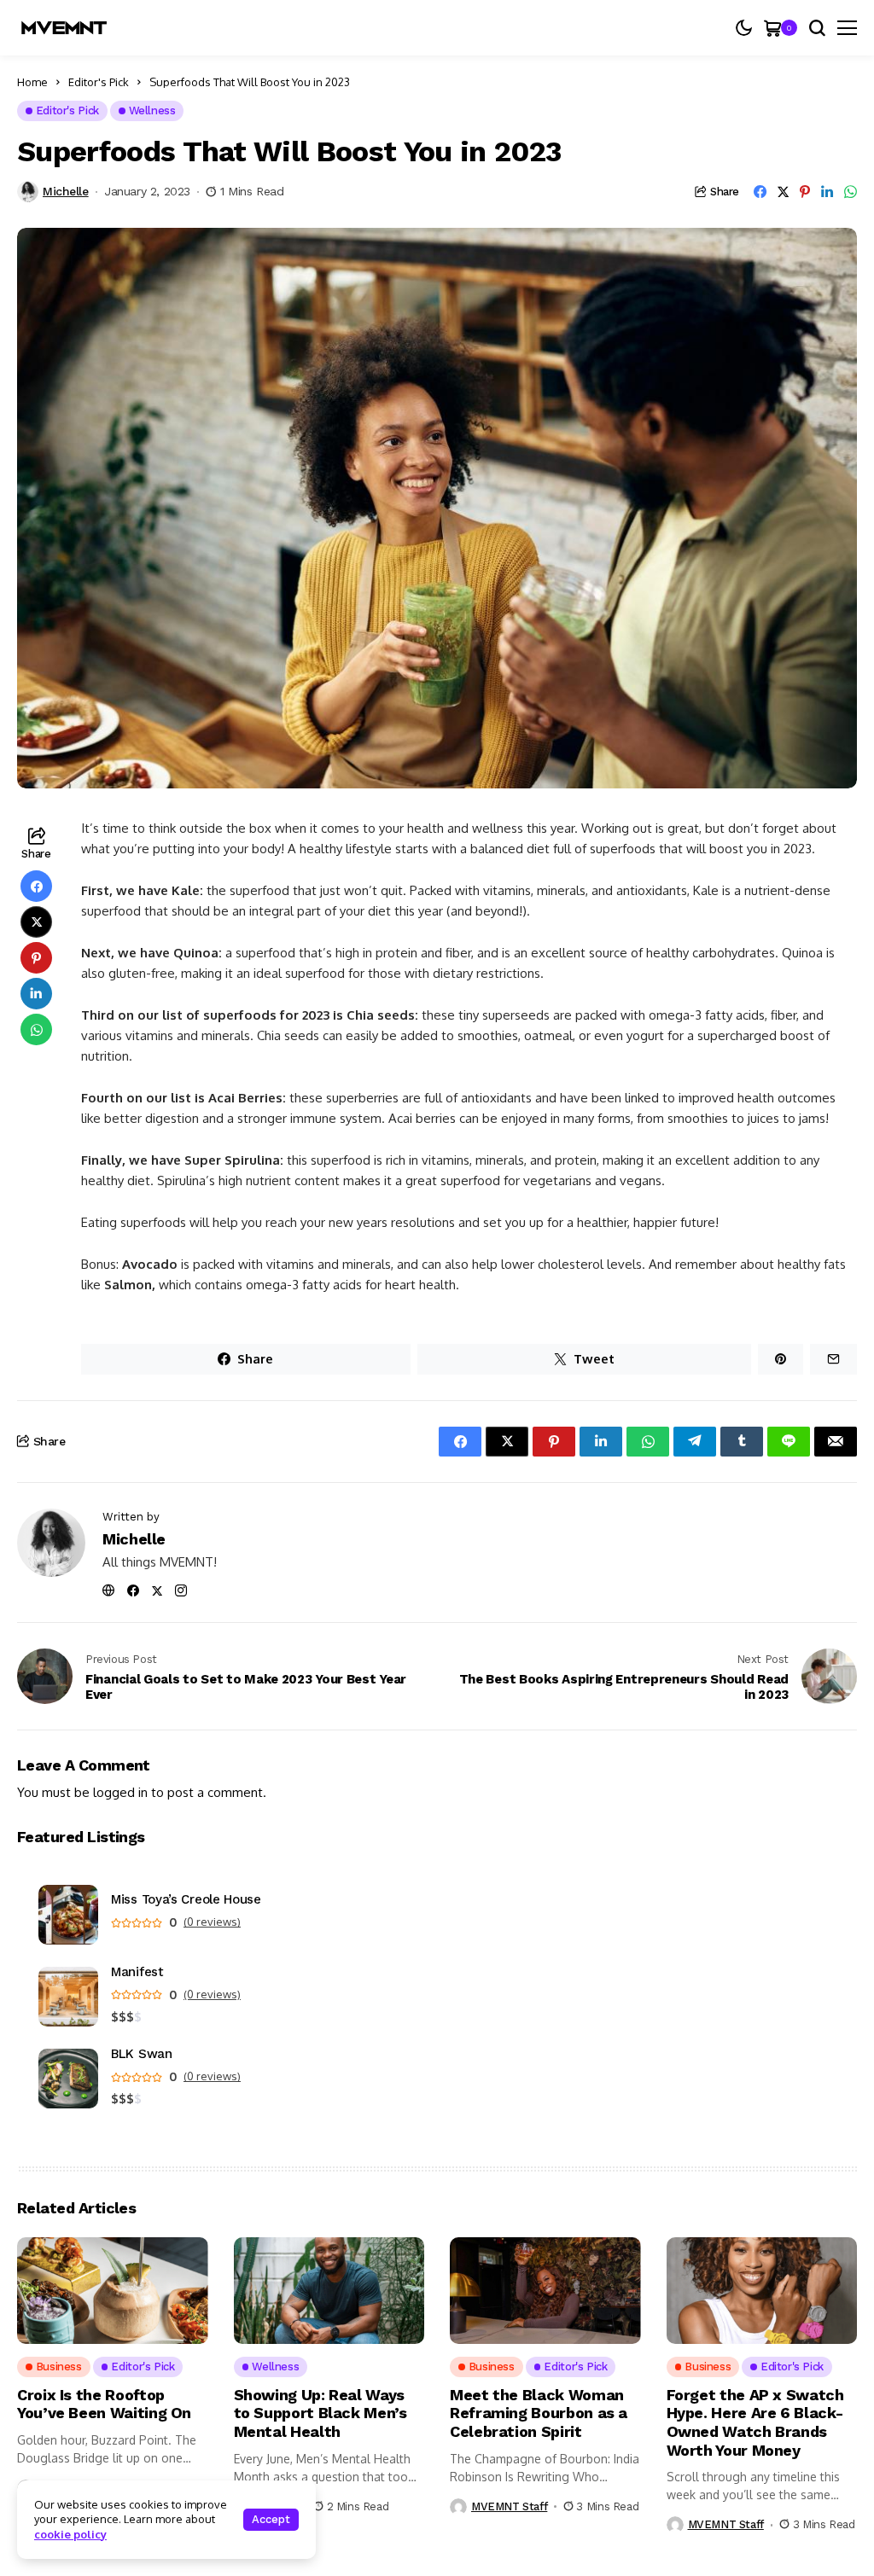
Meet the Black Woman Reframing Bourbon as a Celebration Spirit (539, 2413)
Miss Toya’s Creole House (186, 1900)
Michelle (66, 191)
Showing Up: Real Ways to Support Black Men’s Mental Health (320, 2413)
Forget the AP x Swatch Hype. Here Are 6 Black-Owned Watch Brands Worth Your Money (755, 2422)
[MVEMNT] (64, 28)
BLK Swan (142, 2054)
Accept (271, 2519)
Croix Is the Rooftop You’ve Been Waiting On (104, 2404)
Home (32, 82)
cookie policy (70, 2534)
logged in (120, 1792)
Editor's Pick (99, 82)
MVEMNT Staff (509, 2506)
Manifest (137, 1972)
